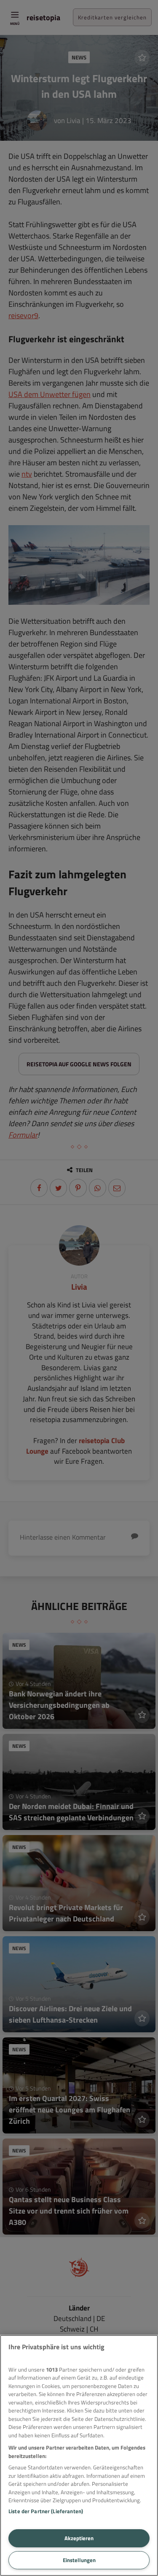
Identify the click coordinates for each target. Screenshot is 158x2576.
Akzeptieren (79, 2538)
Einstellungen (79, 2560)
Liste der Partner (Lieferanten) (46, 2511)
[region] (79, 2455)
